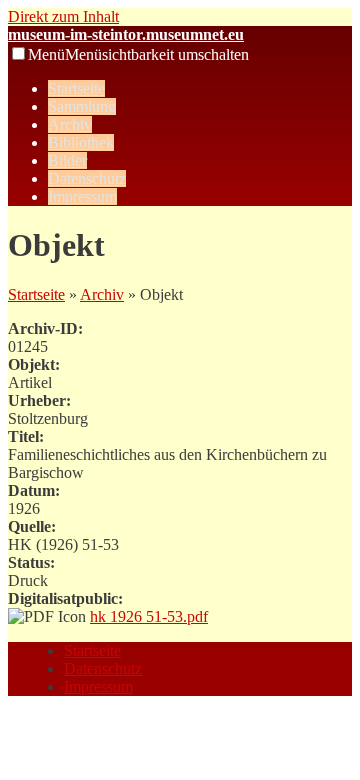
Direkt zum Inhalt (63, 16)
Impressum (82, 196)
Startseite (76, 88)
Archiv (70, 124)
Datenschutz (87, 178)
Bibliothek (81, 142)
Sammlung (82, 106)
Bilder (67, 160)
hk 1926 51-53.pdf (149, 616)
